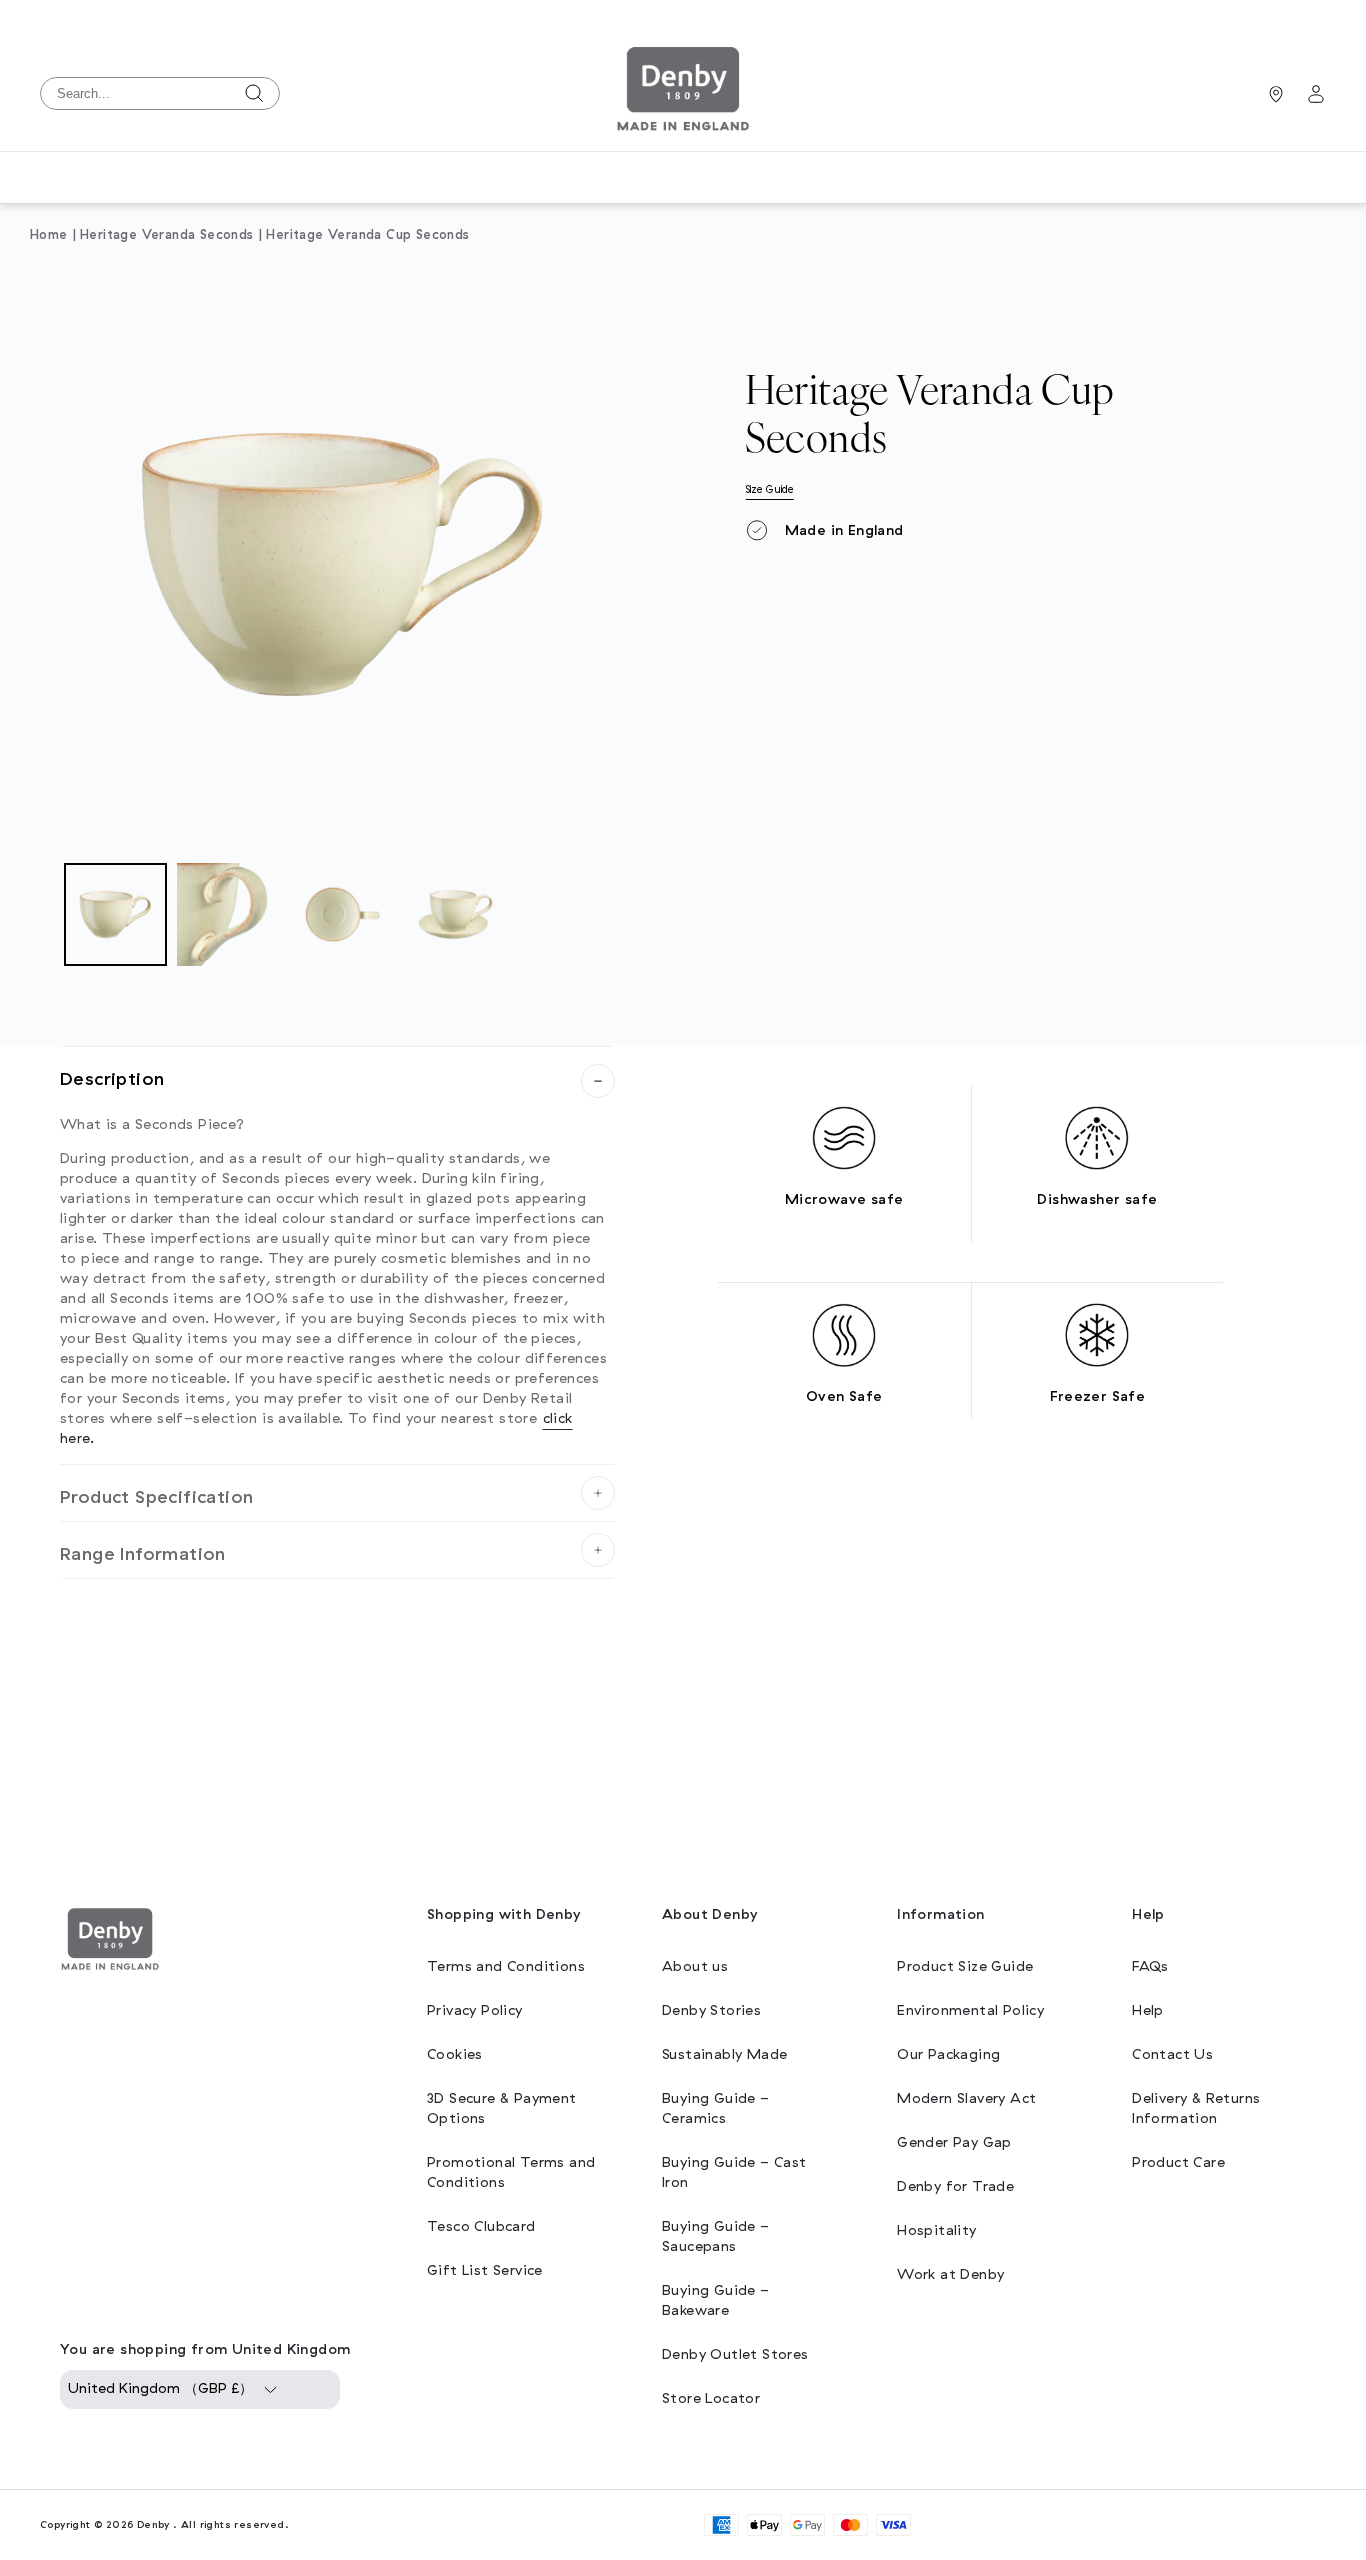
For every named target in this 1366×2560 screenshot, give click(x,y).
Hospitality (936, 2230)
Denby (153, 2524)
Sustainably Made (724, 2054)
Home (49, 235)
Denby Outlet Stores (735, 2354)
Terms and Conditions (506, 1966)
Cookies (455, 2054)
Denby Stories (711, 2010)
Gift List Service (485, 2270)
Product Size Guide (965, 1966)
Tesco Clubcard (481, 2226)
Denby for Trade (955, 2186)
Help (1148, 2010)
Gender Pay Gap (954, 2142)
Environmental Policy (970, 2010)
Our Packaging (948, 2054)
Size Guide (770, 489)
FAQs (1150, 1966)
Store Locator (711, 2398)
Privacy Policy (475, 2010)
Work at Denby (950, 2274)
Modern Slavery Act (966, 2098)
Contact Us (1172, 2054)
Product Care (1178, 2162)
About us (695, 1966)
